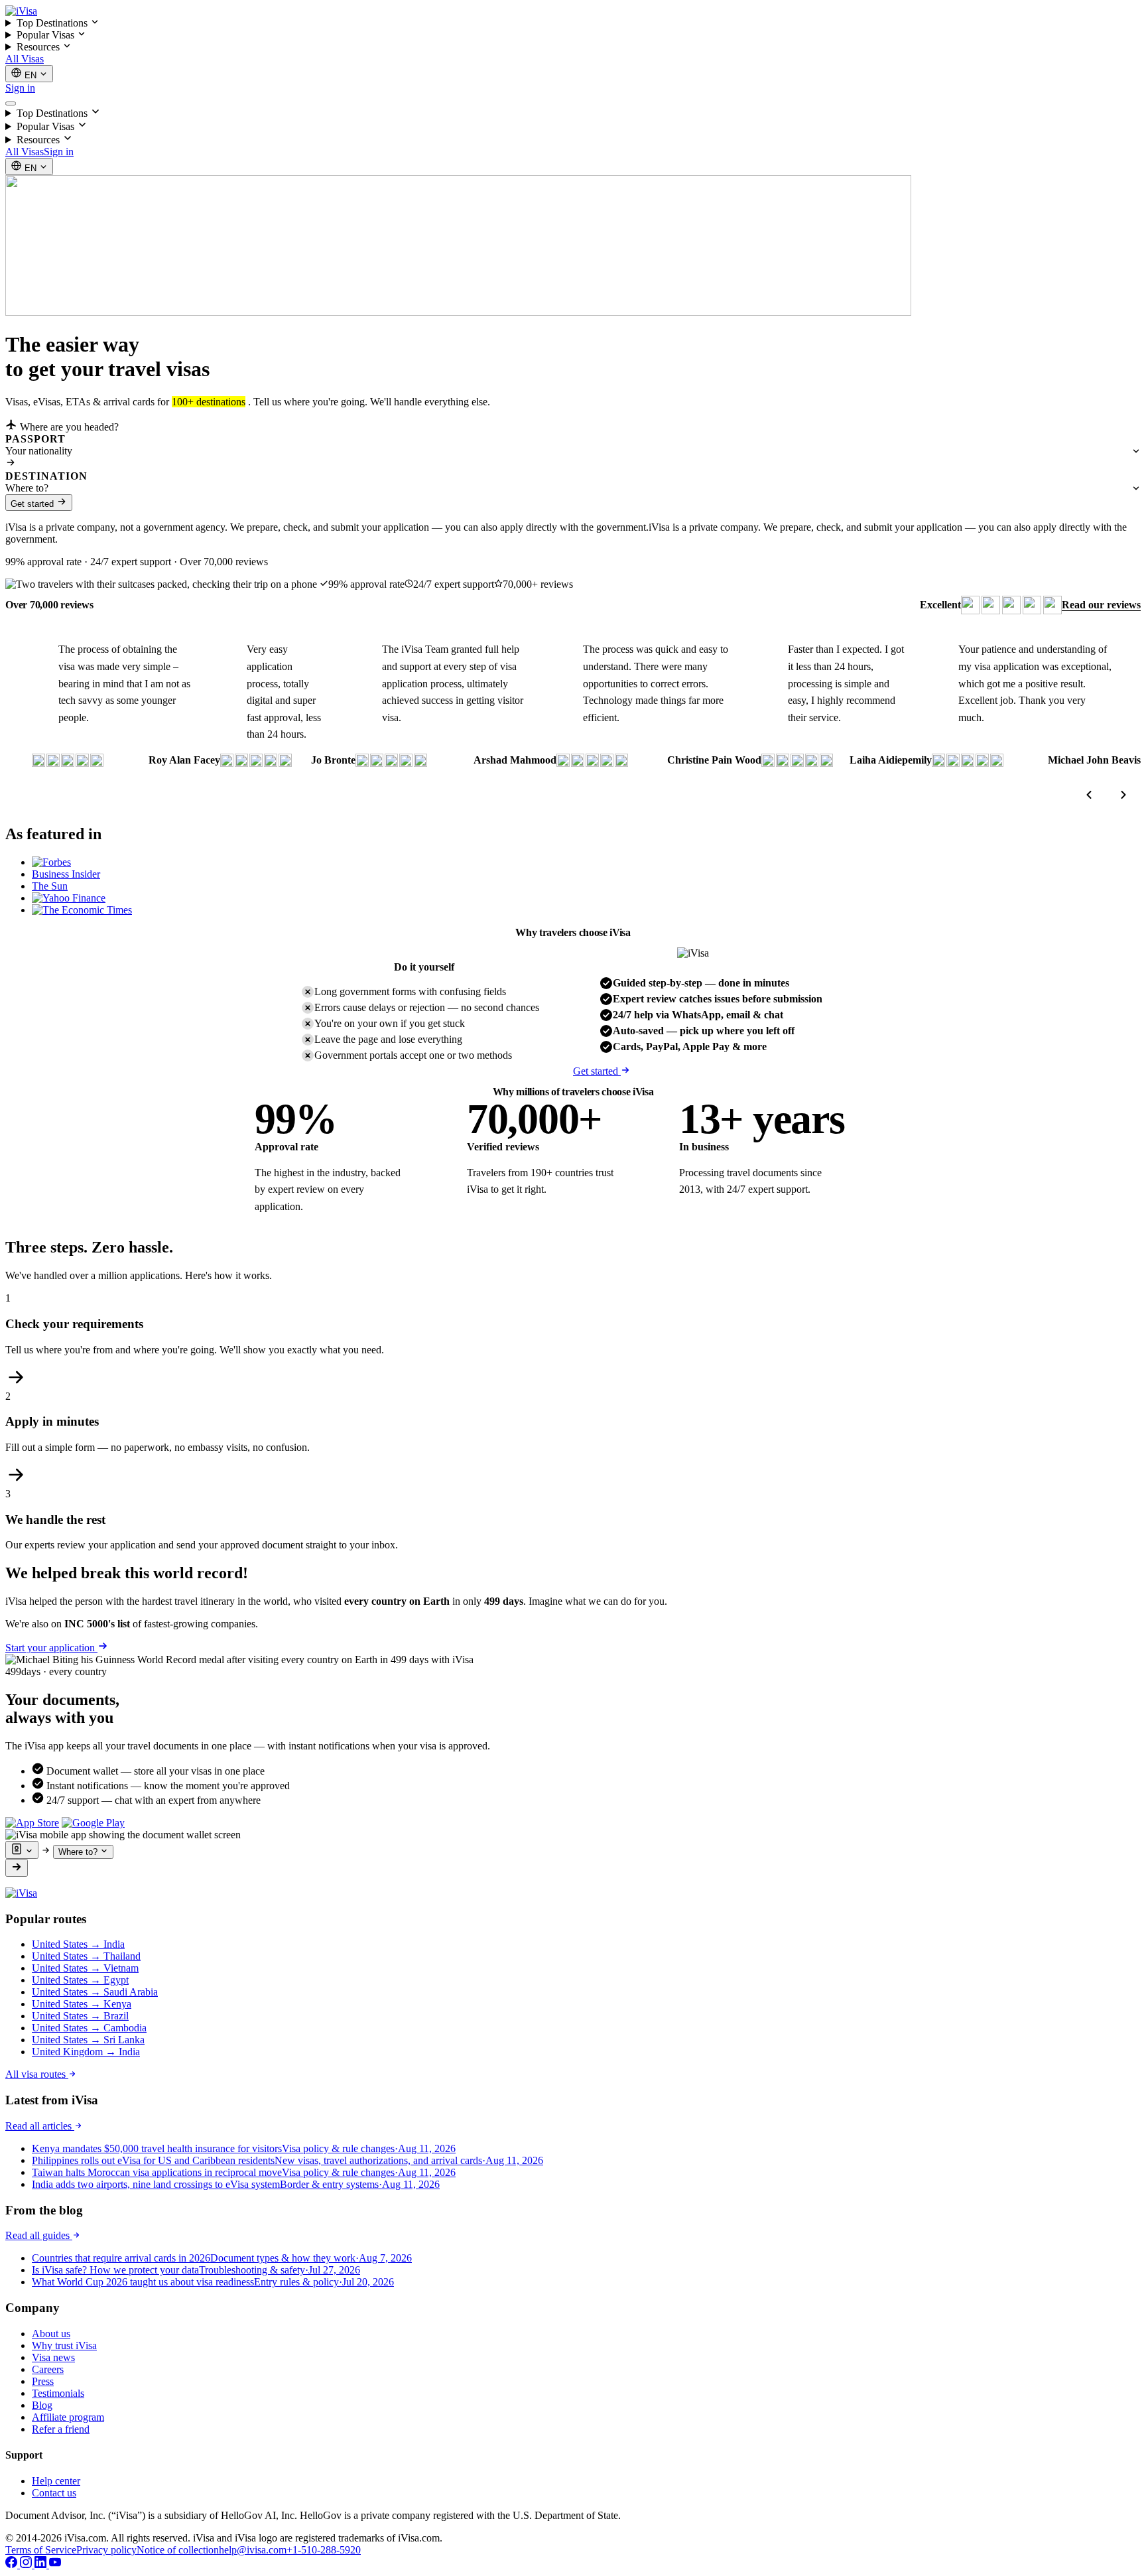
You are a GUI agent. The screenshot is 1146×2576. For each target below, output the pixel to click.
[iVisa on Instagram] (27, 2564)
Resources (39, 47)
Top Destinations (53, 23)
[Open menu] (11, 103)
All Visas (25, 59)
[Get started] (17, 1868)
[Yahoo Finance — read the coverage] (69, 898)
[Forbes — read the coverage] (51, 862)
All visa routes (37, 2074)
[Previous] (1089, 795)
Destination (46, 476)
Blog (42, 2405)
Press (43, 2381)
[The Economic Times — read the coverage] (82, 910)
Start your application (51, 1648)
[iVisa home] (21, 11)
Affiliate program (68, 2417)
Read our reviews (1101, 605)
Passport (35, 439)
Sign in (20, 88)
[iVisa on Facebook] (13, 2564)
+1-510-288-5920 (324, 2550)
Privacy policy (106, 2550)
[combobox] (573, 451)
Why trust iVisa (64, 2345)
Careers (48, 2369)
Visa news (53, 2357)
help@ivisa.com (253, 2550)
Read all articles (40, 2126)
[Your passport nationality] (22, 1850)
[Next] (1123, 795)
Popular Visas (47, 35)
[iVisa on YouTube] (55, 2564)
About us (51, 2334)
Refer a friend (61, 2429)
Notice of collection (178, 2550)
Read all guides (39, 2235)
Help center (56, 2481)
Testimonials (58, 2393)
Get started (33, 504)
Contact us (54, 2493)
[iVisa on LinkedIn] (42, 2564)
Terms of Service (41, 2550)
